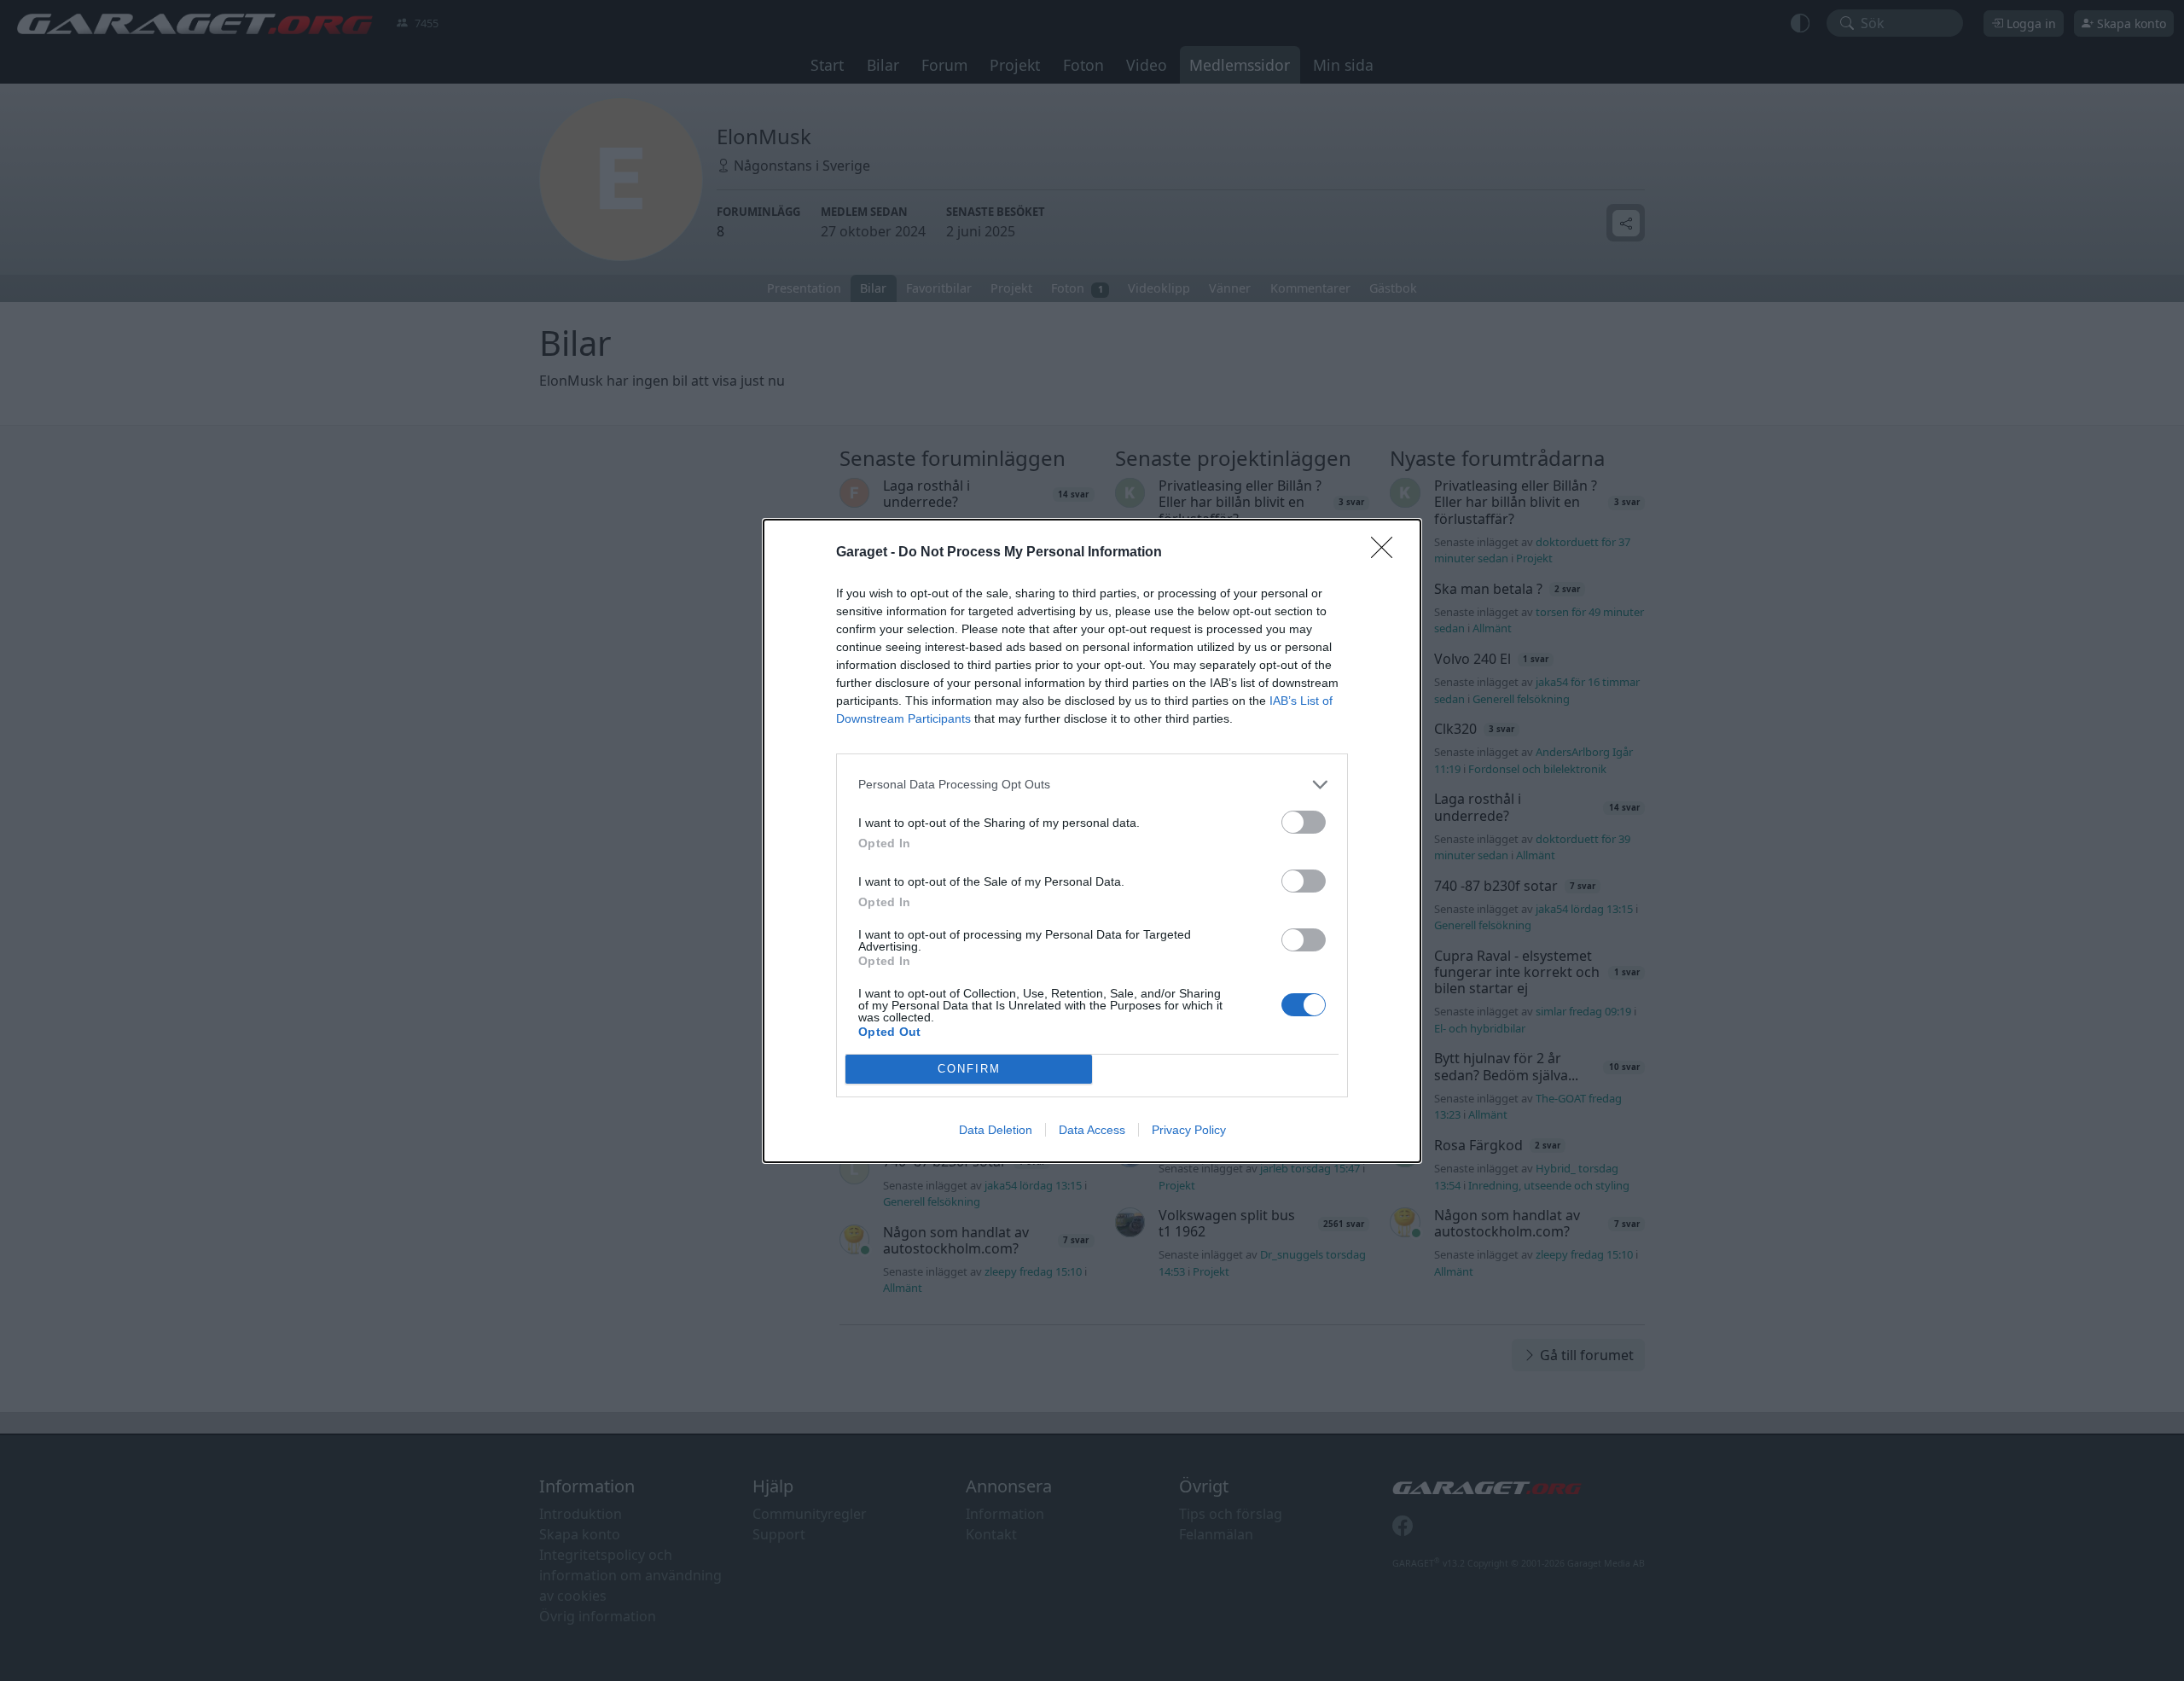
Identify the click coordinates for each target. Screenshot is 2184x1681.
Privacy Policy (1189, 1130)
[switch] (1304, 822)
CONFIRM (969, 1069)
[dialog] (1092, 841)
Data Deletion (996, 1130)
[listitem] (1092, 785)
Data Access (1092, 1130)
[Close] (1387, 553)
